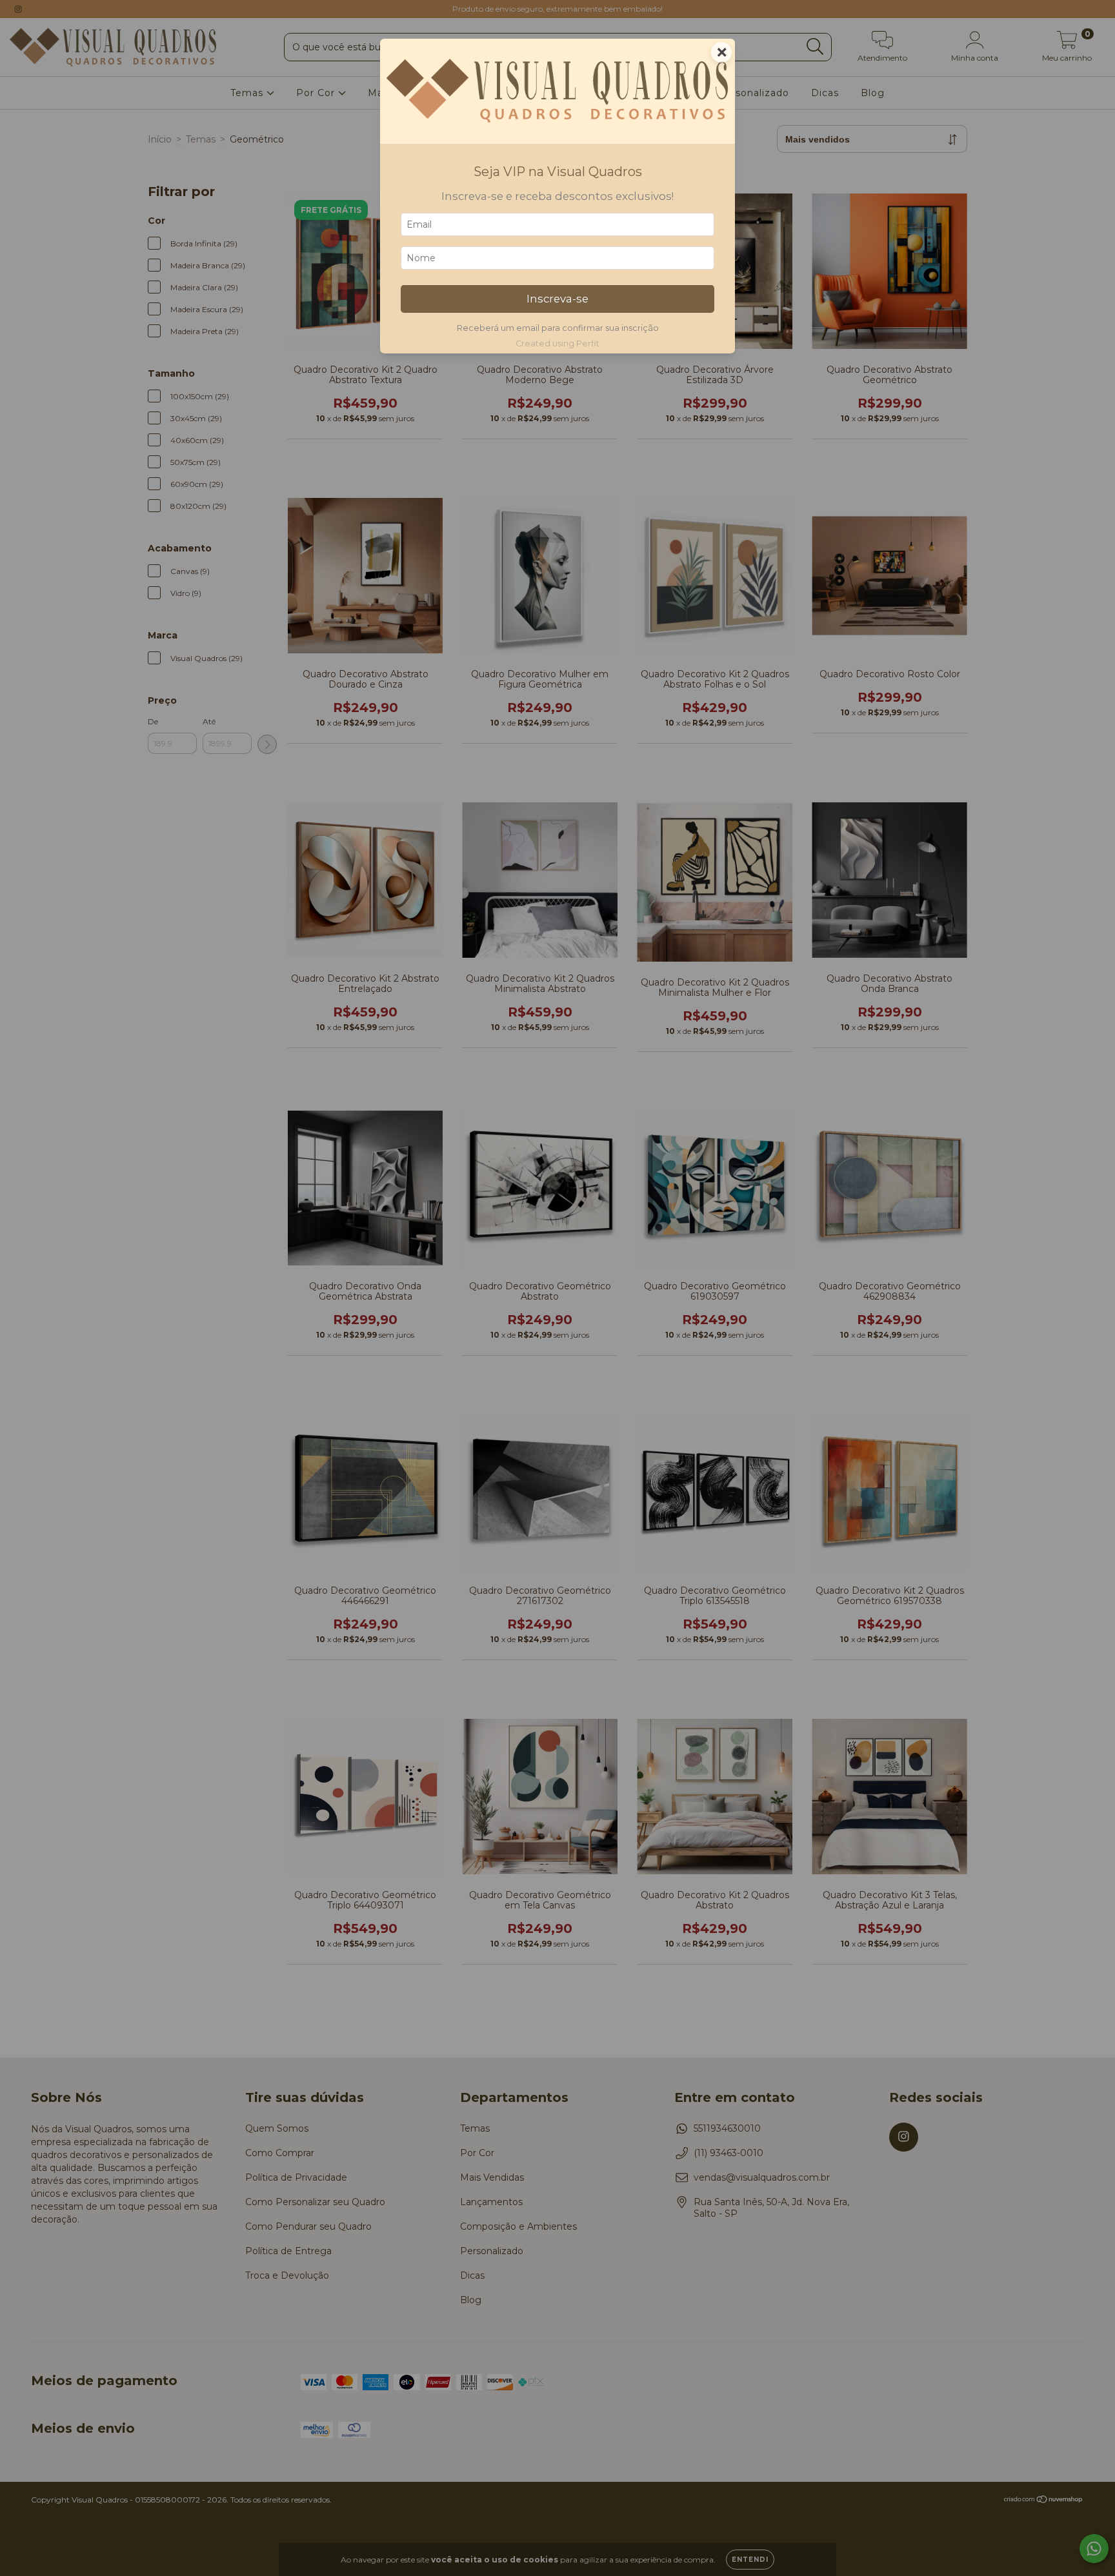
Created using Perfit (557, 343)
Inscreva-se (557, 299)
